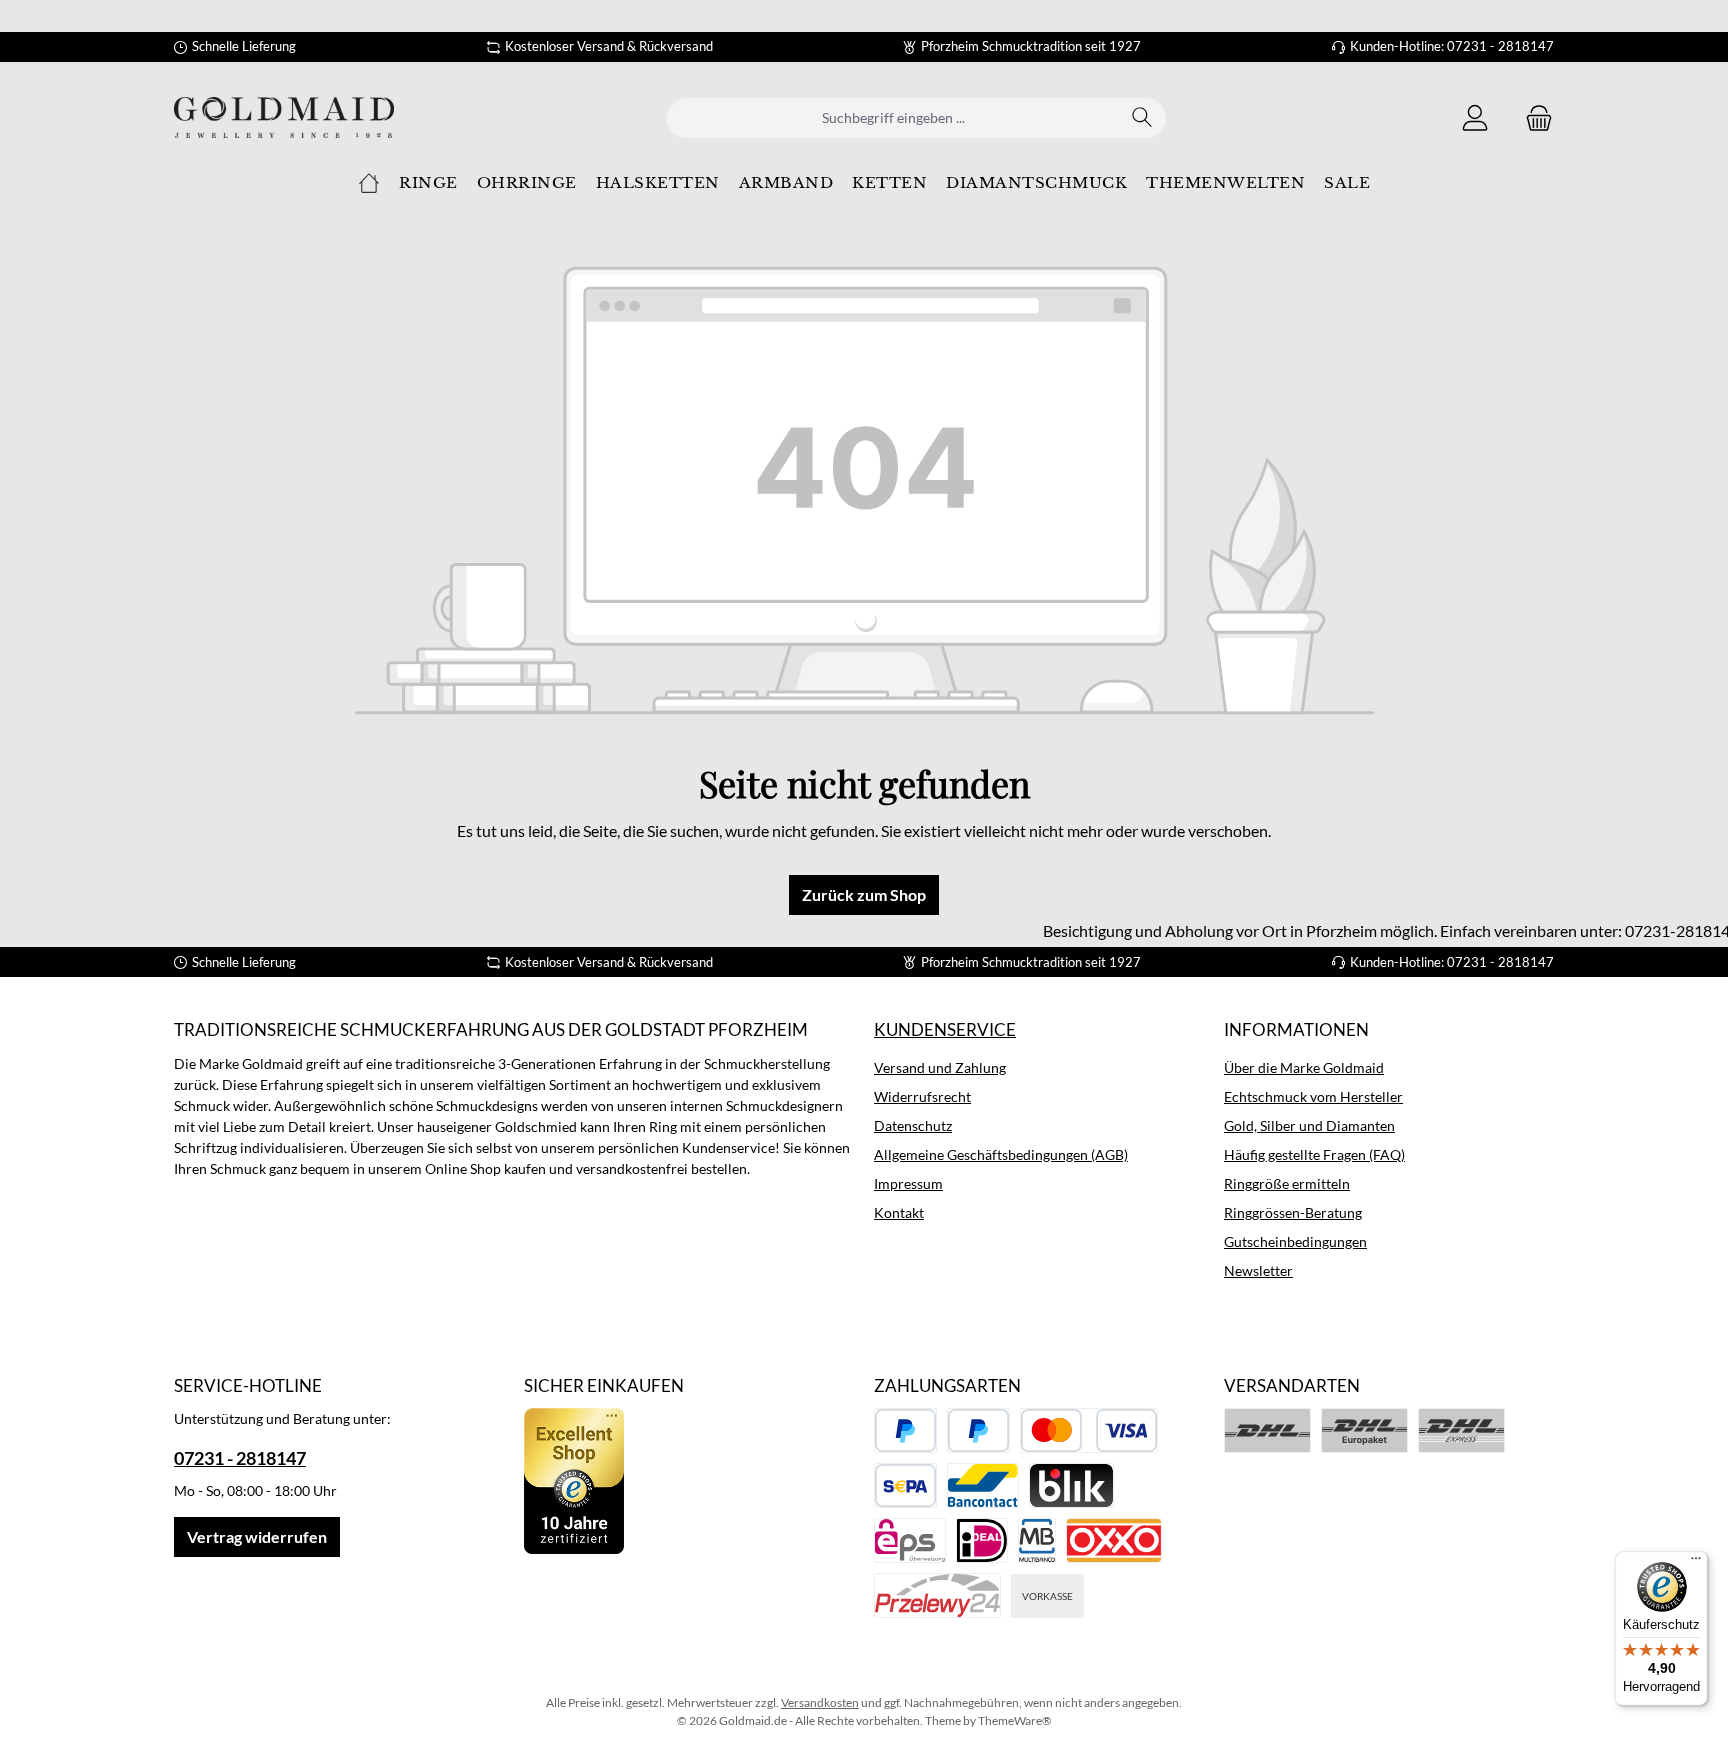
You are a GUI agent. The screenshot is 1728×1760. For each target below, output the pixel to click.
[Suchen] (1142, 118)
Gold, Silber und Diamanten (1309, 1125)
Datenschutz (913, 1125)
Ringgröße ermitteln (1287, 1183)
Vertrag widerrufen (257, 1536)
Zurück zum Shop (864, 894)
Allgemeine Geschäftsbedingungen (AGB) (1001, 1154)
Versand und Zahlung (940, 1067)
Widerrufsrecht (922, 1096)
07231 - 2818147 (240, 1458)
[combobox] (893, 118)
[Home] (369, 183)
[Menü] (1696, 1563)
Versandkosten (820, 1702)
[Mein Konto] (1475, 117)
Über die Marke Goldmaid (1304, 1067)
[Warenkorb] (1533, 117)
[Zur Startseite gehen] (284, 117)
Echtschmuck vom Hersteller (1313, 1096)
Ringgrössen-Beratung (1293, 1212)
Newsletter (1258, 1270)
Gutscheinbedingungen (1295, 1241)
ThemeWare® (1015, 1720)
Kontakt (899, 1212)
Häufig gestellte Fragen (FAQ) (1314, 1154)
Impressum (908, 1183)
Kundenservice (945, 1029)
